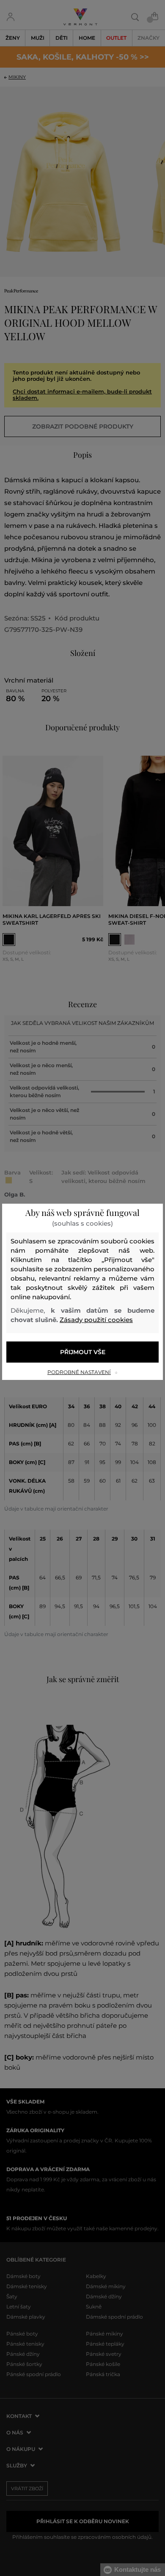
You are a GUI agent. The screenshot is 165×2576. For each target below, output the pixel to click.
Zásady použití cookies (96, 1320)
